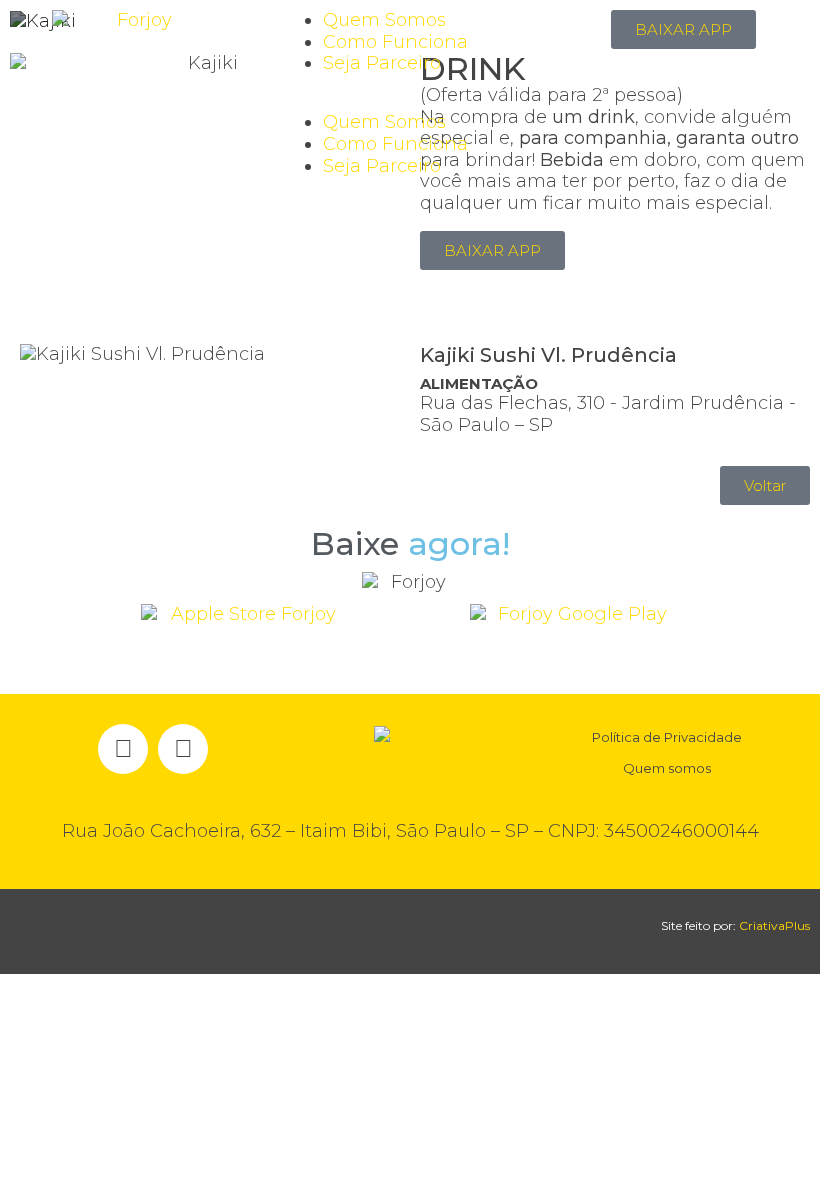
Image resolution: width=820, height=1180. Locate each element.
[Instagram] (183, 749)
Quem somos (667, 768)
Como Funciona (395, 42)
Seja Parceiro (382, 63)
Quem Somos (384, 20)
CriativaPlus (774, 925)
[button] (409, 102)
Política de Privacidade (667, 737)
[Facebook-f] (123, 749)
